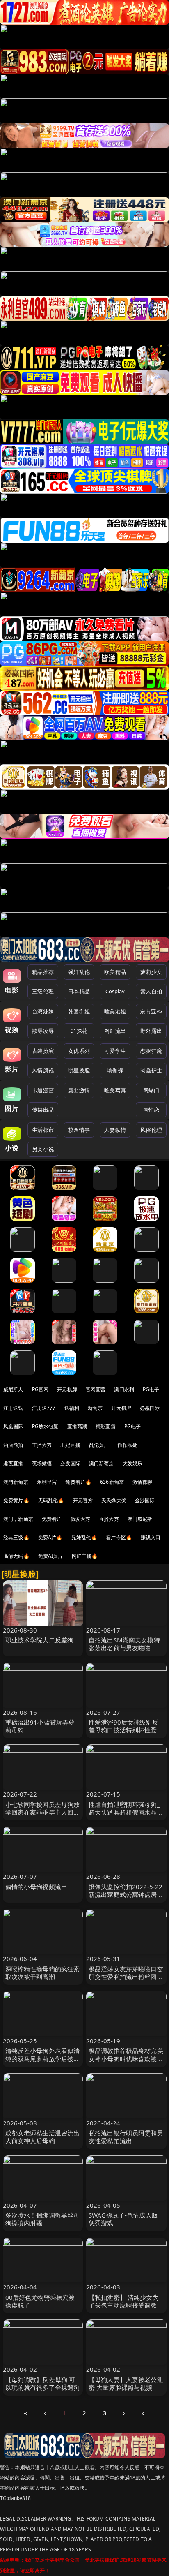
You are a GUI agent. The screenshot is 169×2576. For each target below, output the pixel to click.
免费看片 (52, 1519)
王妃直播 (70, 1445)
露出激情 (79, 1090)
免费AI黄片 (51, 1556)
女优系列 (79, 1051)
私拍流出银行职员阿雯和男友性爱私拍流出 (126, 2137)
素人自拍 (151, 991)
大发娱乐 (133, 1463)
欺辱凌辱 (43, 1031)
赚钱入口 (151, 1537)
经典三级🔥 (16, 1537)
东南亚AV (151, 1011)
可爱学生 (115, 1051)
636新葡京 (112, 1482)
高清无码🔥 (16, 1556)
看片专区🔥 (119, 1537)
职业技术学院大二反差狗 (40, 1640)
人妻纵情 (115, 1130)
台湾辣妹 (43, 1011)
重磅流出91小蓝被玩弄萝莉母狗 (40, 1726)
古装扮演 (43, 1051)
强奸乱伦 (79, 972)
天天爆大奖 (114, 1500)
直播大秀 (109, 1519)
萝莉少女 (151, 972)
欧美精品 (115, 972)
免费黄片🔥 (16, 1500)
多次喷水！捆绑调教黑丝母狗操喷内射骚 (43, 2219)
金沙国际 (145, 1500)
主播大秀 (42, 1445)
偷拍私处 (127, 1445)
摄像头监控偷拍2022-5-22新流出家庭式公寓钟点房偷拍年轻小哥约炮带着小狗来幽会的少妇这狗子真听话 (126, 1898)
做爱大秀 (81, 1519)
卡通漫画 (43, 1090)
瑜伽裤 (115, 1070)
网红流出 (115, 1031)
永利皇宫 (47, 1482)
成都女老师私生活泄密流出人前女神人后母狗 (43, 2137)
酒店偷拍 (13, 1445)
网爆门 (151, 1090)
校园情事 (79, 1130)
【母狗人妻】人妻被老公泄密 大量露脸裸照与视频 (126, 2383)
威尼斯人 (13, 1389)
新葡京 (95, 1408)
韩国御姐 (79, 1011)
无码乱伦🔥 (51, 1500)
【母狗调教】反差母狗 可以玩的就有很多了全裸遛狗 (43, 2383)
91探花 (79, 1031)
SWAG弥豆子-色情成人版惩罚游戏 (123, 2219)
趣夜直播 (13, 1463)
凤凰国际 (13, 1426)
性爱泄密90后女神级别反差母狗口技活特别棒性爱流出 (126, 1730)
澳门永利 (124, 1389)
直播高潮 (77, 1426)
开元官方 (83, 1500)
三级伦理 (43, 991)
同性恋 (151, 1110)
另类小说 (43, 1149)
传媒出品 (43, 1110)
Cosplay (115, 991)
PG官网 (40, 1389)
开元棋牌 (67, 1389)
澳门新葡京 (102, 1463)
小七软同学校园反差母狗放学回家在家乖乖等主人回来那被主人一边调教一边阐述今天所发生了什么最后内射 (43, 1816)
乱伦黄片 (99, 1445)
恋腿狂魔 (151, 1051)
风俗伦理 (151, 1130)
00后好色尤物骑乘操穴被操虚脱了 (40, 2301)
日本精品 (79, 991)
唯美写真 (115, 1090)
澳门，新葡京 (18, 1519)
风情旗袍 (43, 1070)
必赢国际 (150, 1408)
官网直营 (96, 1389)
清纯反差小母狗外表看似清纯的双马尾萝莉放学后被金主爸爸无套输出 (43, 2058)
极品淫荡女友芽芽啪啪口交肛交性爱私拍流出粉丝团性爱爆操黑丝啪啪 (126, 1977)
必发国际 (70, 1463)
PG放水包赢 (45, 1426)
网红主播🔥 (85, 1556)
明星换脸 (79, 1070)
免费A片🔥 (50, 1537)
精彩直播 (106, 1426)
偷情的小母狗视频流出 (37, 1887)
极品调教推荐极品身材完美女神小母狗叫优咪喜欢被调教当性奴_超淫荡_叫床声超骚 (126, 2063)
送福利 (72, 1408)
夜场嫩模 (42, 1463)
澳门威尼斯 (140, 1519)
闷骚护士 (151, 1070)
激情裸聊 (143, 1482)
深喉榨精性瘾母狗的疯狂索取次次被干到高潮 (43, 1973)
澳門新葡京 (16, 1482)
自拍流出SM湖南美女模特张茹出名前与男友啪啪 (124, 1644)
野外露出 (151, 1031)
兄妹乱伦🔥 (84, 1537)
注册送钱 (13, 1408)
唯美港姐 (115, 1011)
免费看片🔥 (78, 1482)
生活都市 (43, 1130)
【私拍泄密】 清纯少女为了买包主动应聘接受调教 (124, 2301)
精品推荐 (43, 972)
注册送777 (44, 1408)
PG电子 (151, 1389)
